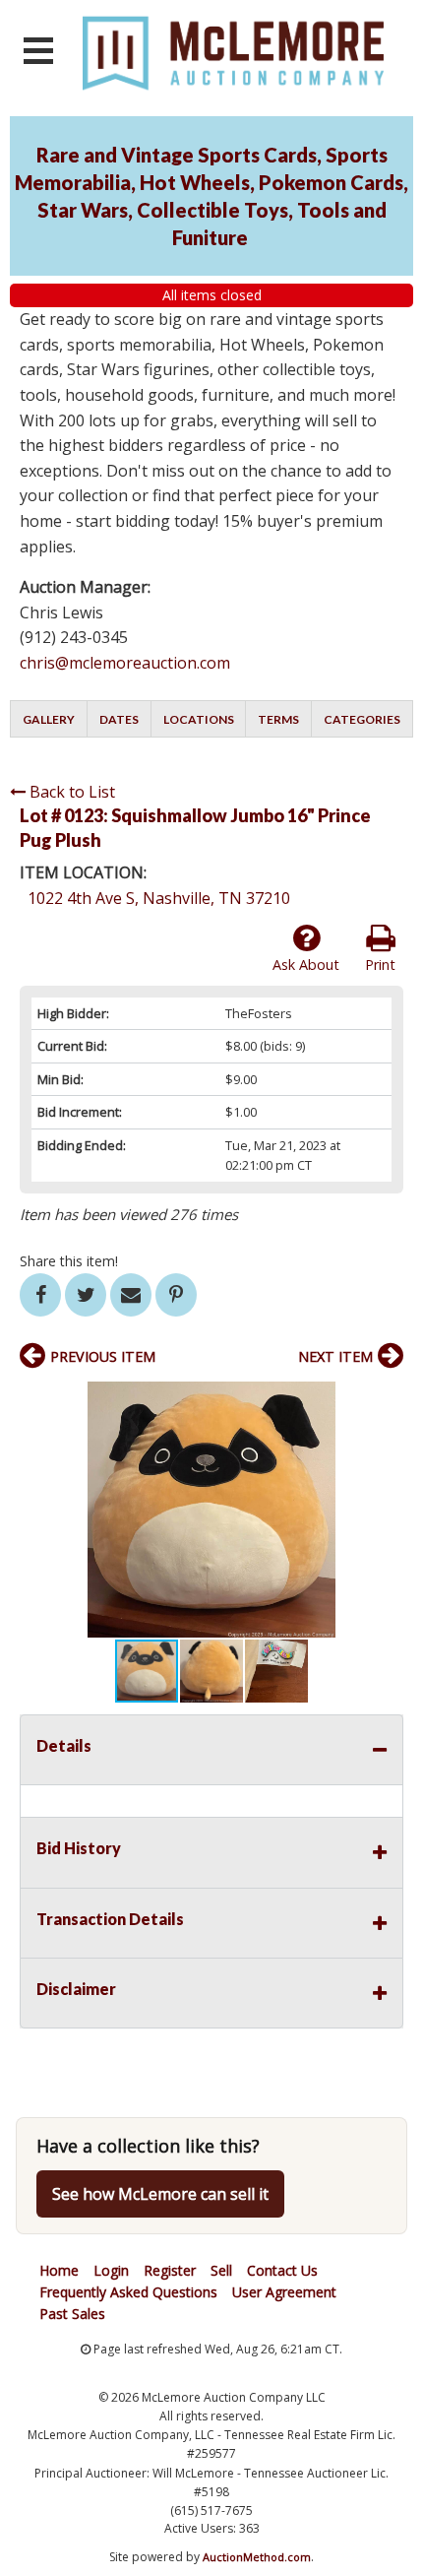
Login (111, 2270)
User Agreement (284, 2292)
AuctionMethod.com (257, 2557)
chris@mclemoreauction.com (125, 663)
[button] (386, 1399)
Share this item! (69, 1261)
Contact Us (282, 2270)
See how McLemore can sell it (160, 2194)
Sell (221, 2270)
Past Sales (72, 2314)
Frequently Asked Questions (128, 2292)
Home (59, 2270)
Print (380, 965)
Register (170, 2270)
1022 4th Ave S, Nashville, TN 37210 (159, 898)
